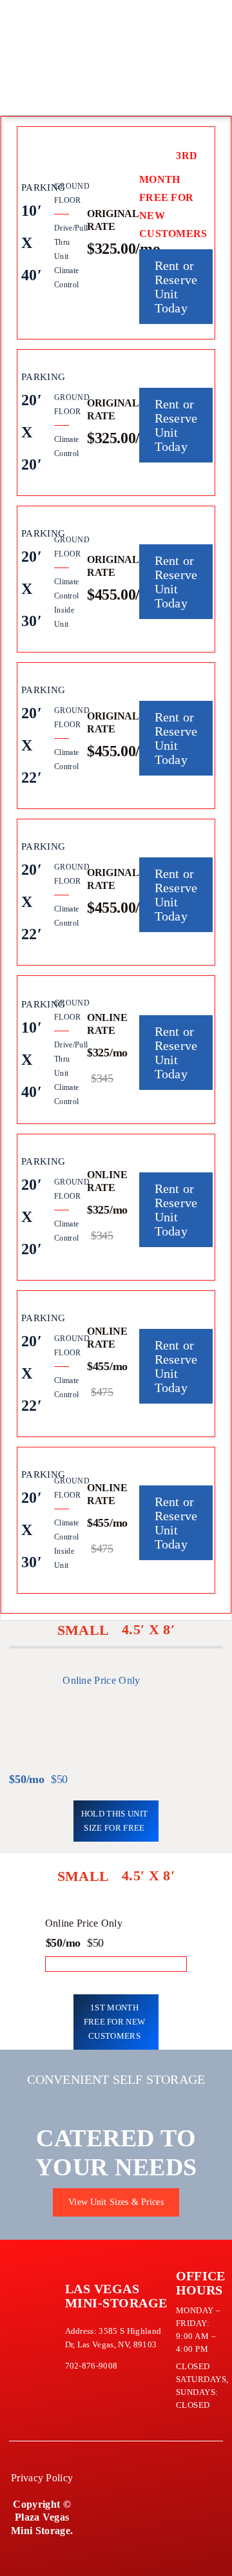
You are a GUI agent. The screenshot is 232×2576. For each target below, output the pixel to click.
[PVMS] (27, 17)
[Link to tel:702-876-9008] (108, 51)
